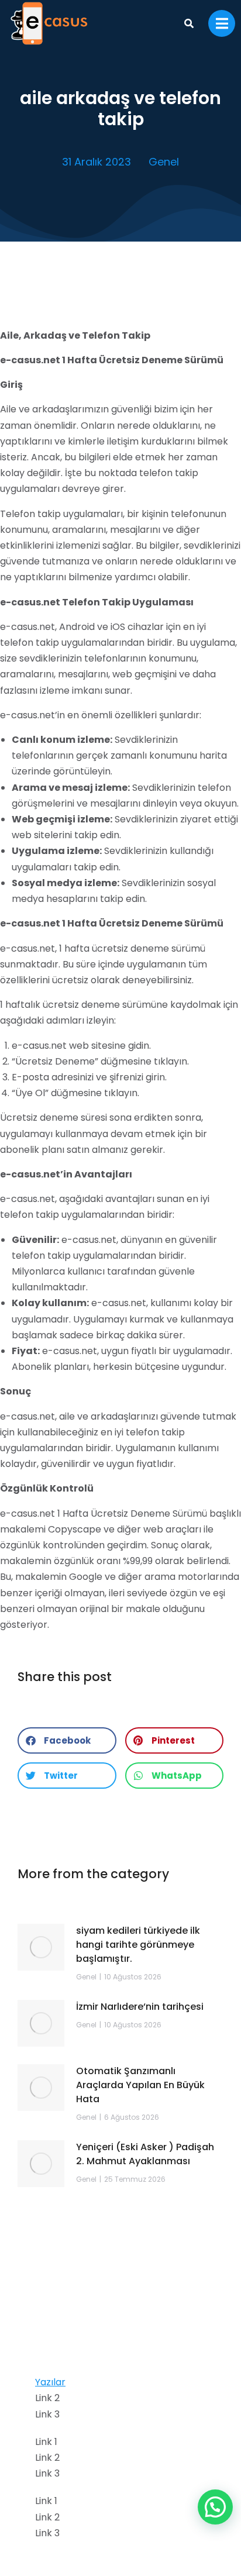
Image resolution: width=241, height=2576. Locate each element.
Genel (164, 162)
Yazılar (50, 2382)
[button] (67, 1740)
